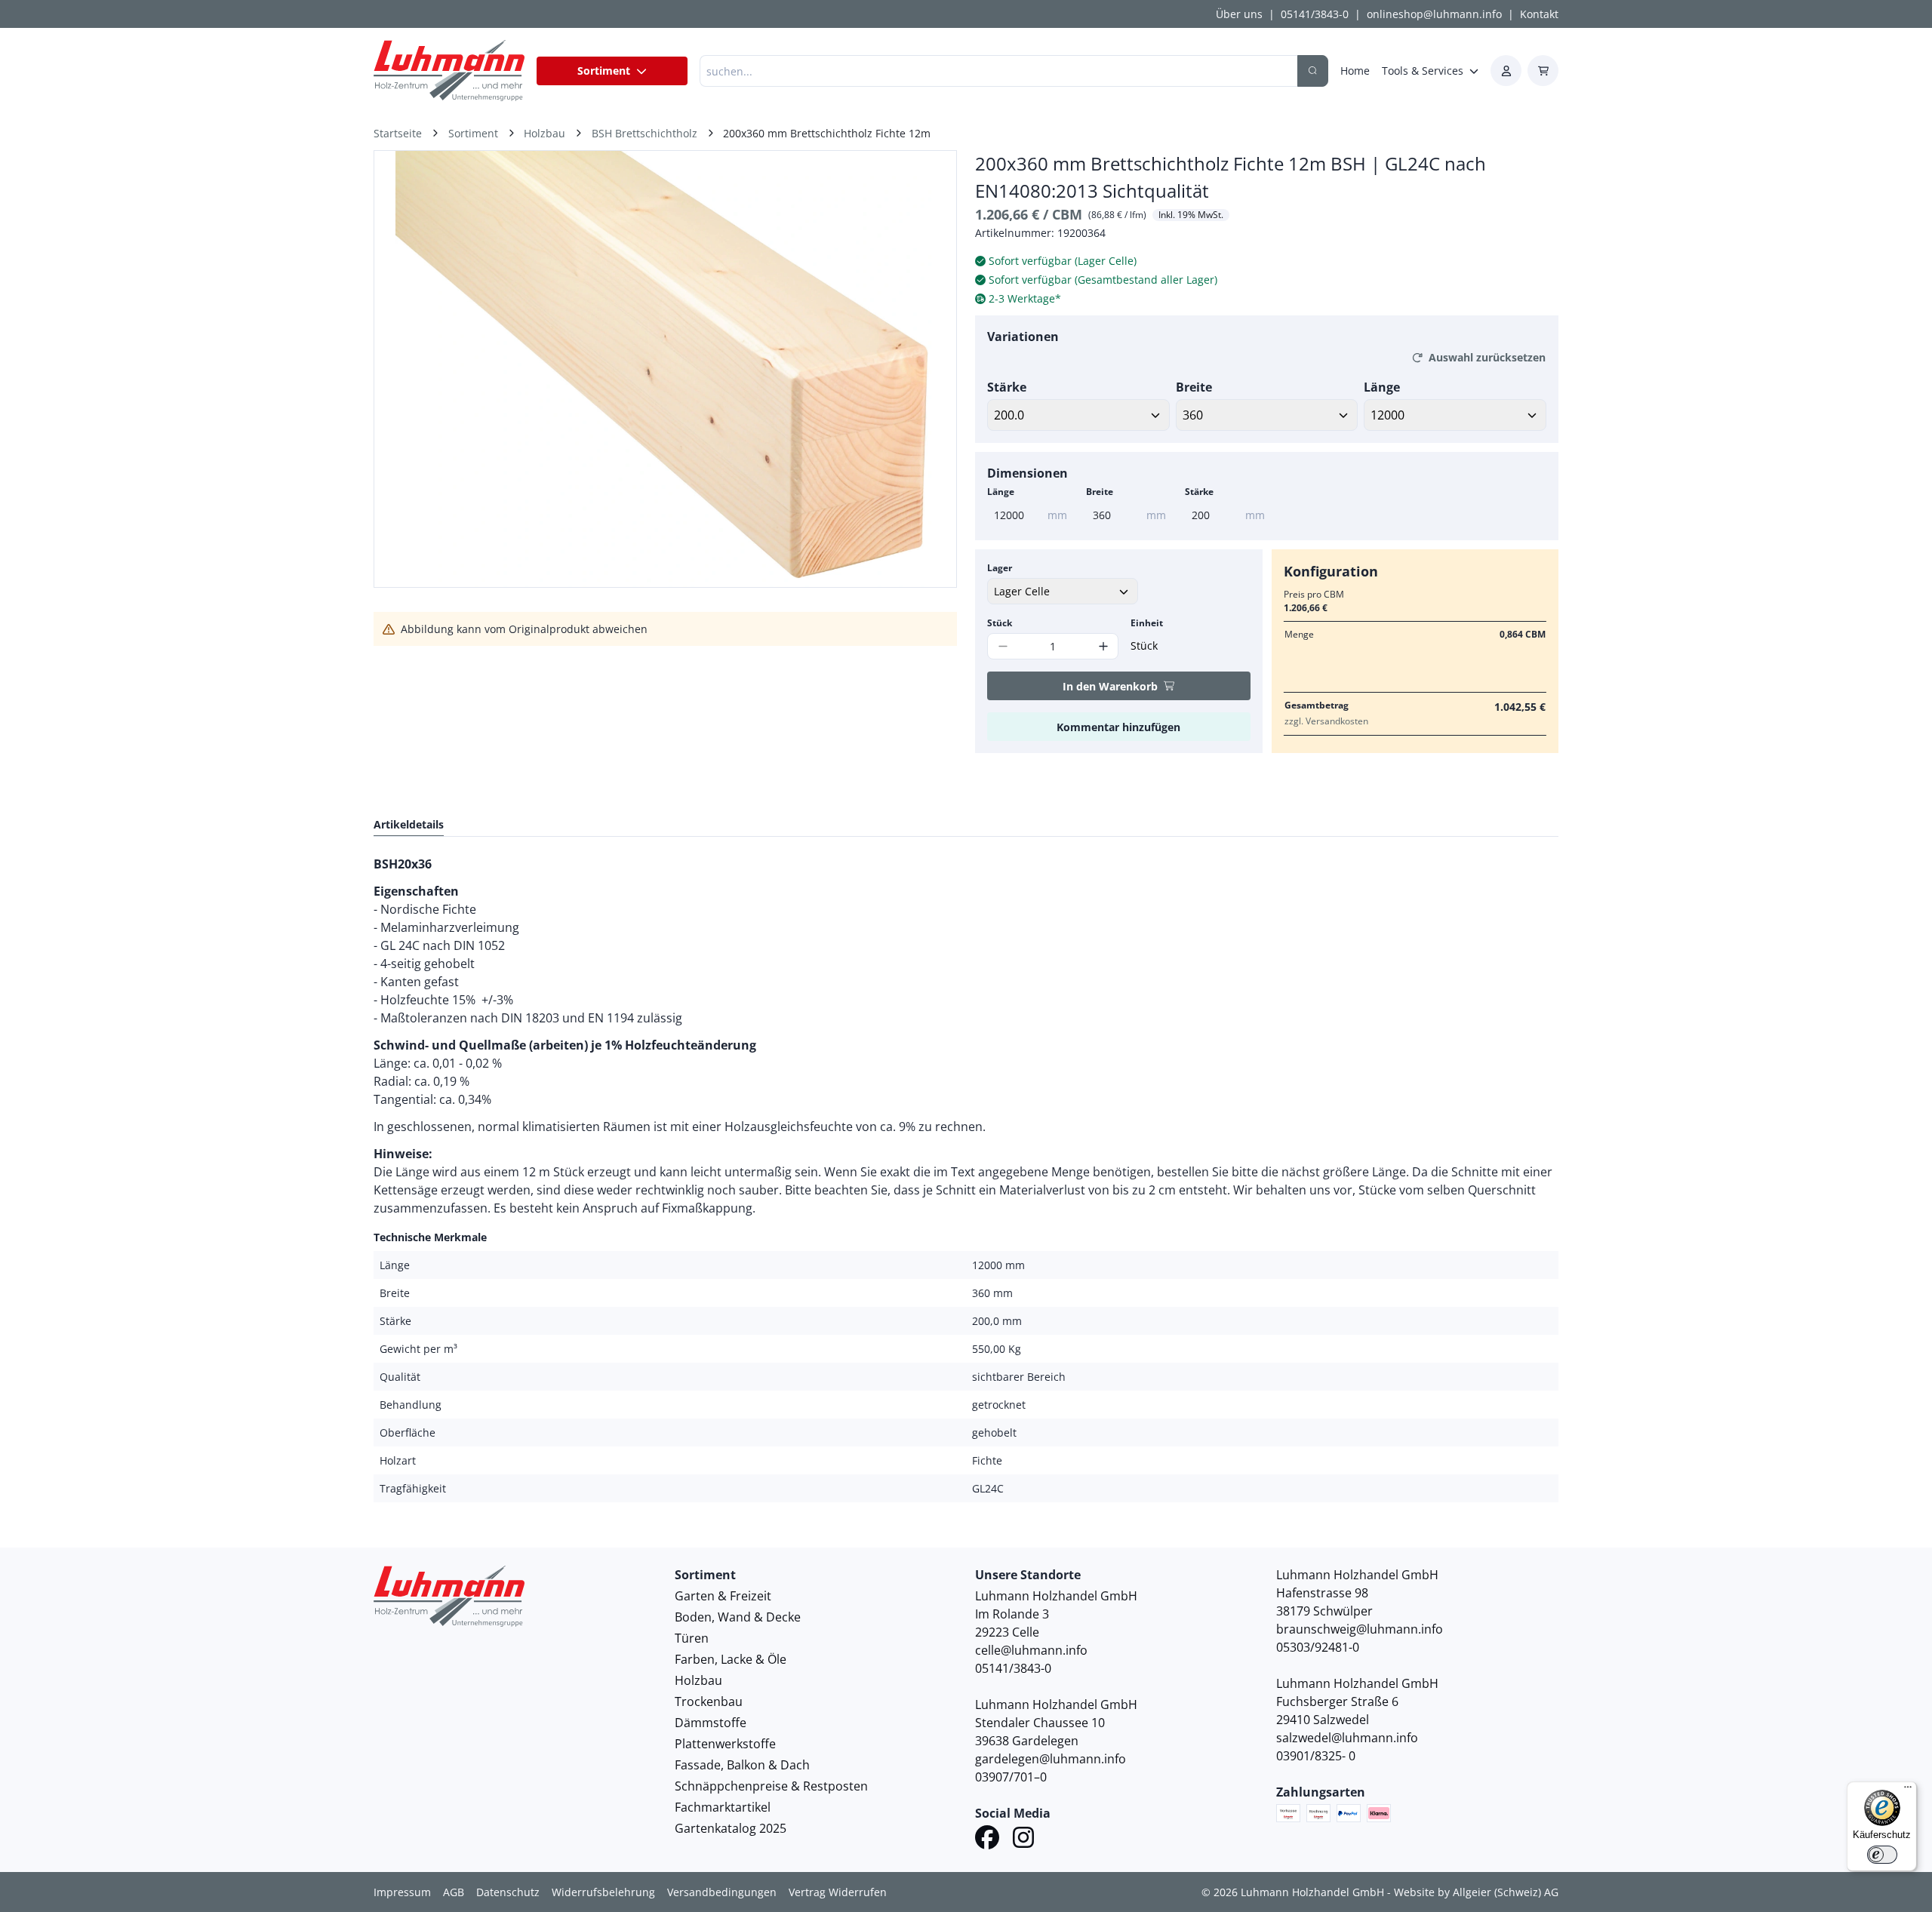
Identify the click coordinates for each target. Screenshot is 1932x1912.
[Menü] (1908, 1791)
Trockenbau (709, 1701)
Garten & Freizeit (723, 1596)
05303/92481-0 (1318, 1647)
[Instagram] (1023, 1840)
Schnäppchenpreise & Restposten (771, 1786)
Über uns (1239, 14)
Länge (1382, 387)
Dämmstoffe (711, 1723)
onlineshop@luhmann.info (1434, 14)
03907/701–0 (1011, 1777)
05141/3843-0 (1315, 14)
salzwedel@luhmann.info (1347, 1738)
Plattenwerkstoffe (725, 1744)
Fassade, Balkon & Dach (742, 1765)
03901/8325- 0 (1316, 1756)
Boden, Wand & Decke (738, 1617)
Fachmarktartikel (723, 1807)
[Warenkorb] (1543, 71)
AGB (454, 1892)
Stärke (1007, 387)
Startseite (398, 133)
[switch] (1882, 1855)
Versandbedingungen (722, 1892)
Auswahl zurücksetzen (1487, 357)
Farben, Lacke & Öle (731, 1659)
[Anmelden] (1506, 71)
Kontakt (1539, 14)
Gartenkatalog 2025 (731, 1828)
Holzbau (698, 1680)
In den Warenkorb (1110, 686)
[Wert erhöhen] (1103, 646)
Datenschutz (508, 1892)
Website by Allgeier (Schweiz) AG (1476, 1892)
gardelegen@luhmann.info (1051, 1759)
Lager (1000, 568)
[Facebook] (987, 1840)
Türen (692, 1638)
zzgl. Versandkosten (1326, 721)
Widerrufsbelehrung (603, 1892)
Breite (1194, 387)
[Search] (1313, 71)
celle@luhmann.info (1031, 1650)
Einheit (1147, 623)
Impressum (402, 1892)
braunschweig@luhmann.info (1360, 1629)
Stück (1000, 623)
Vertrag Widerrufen (838, 1892)
